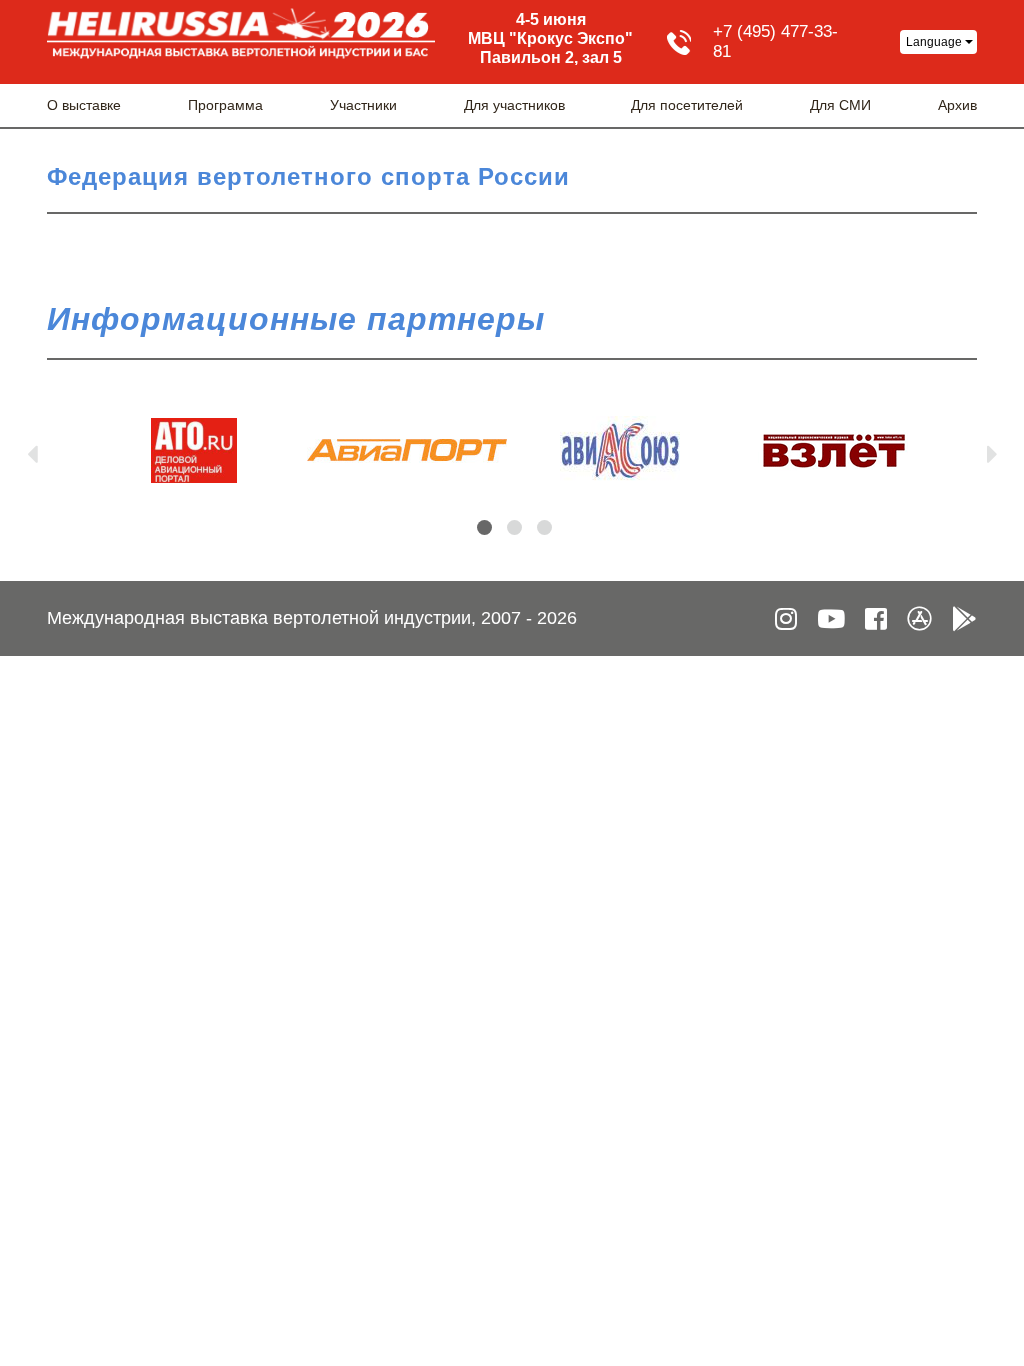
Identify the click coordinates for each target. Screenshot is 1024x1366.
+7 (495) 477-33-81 (775, 41)
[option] (193, 450)
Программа (225, 105)
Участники (363, 105)
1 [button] (484, 527)
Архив (957, 105)
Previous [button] (32, 450)
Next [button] (992, 450)
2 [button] (514, 527)
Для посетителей (687, 105)
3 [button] (544, 527)
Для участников (514, 105)
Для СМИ (840, 105)
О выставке (84, 105)
